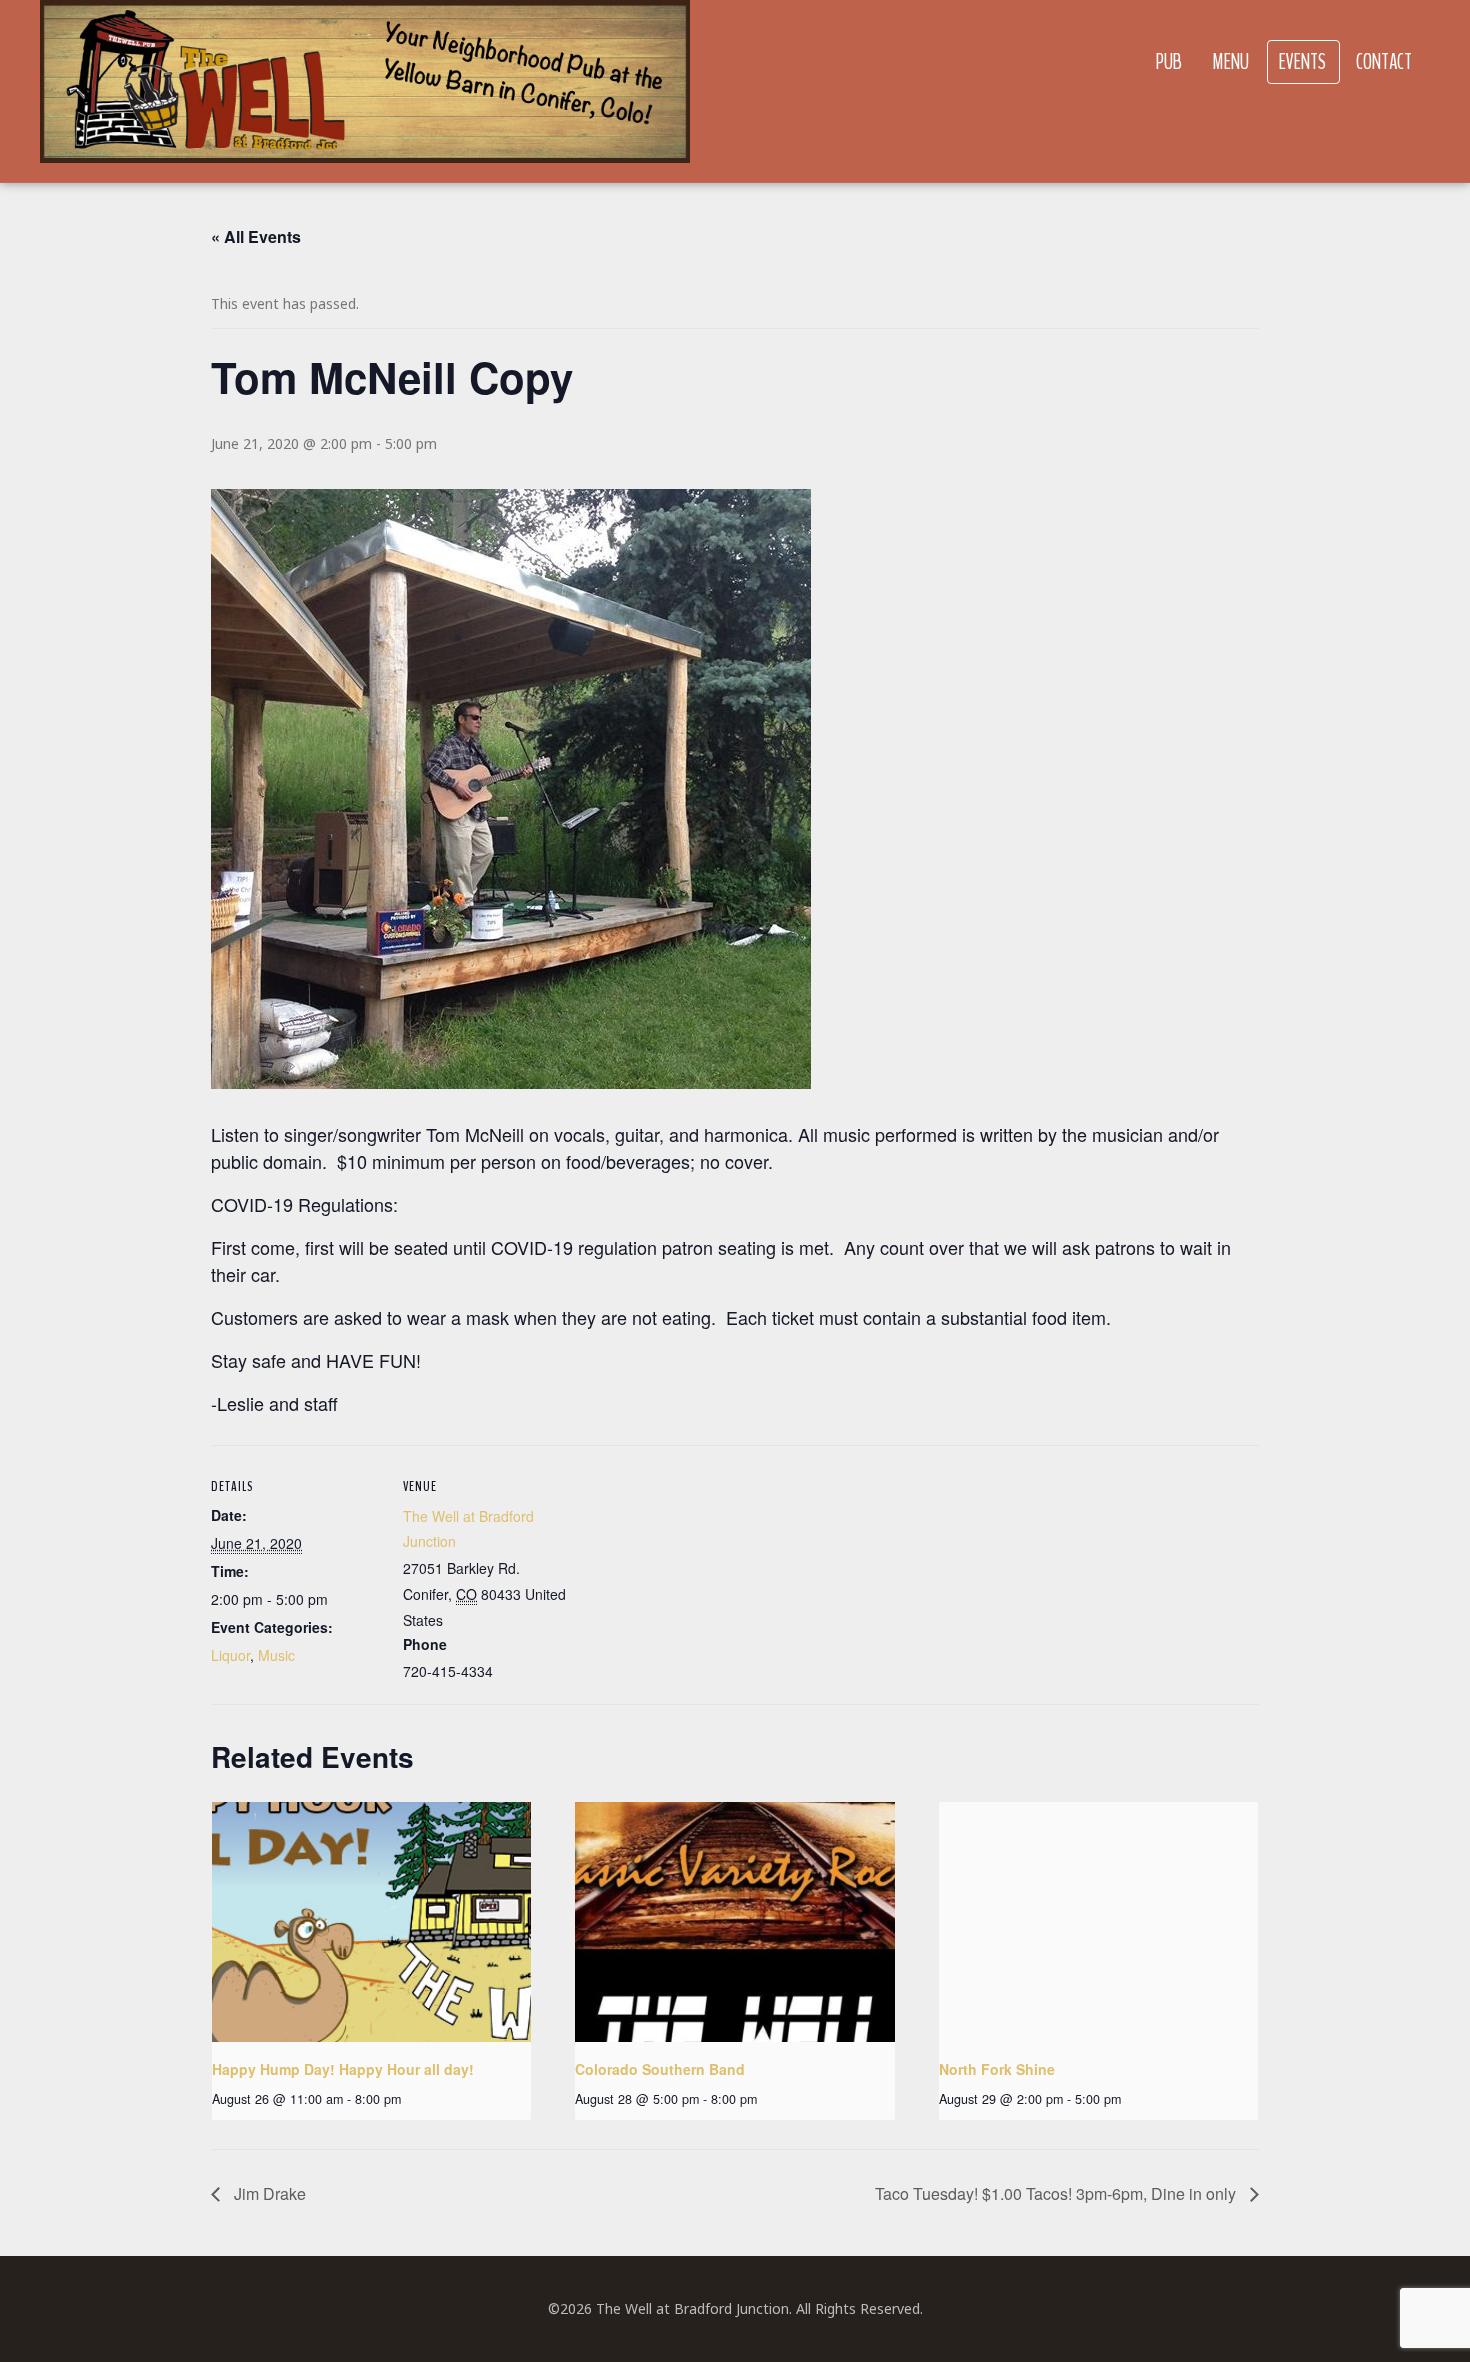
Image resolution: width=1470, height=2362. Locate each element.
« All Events (256, 236)
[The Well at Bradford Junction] (365, 91)
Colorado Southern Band (660, 2069)
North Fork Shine (997, 2069)
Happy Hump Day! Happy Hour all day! (343, 2069)
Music (276, 1655)
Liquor (230, 1655)
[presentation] (371, 1922)
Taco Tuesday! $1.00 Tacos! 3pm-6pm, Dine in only (1057, 2193)
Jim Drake (268, 2193)
